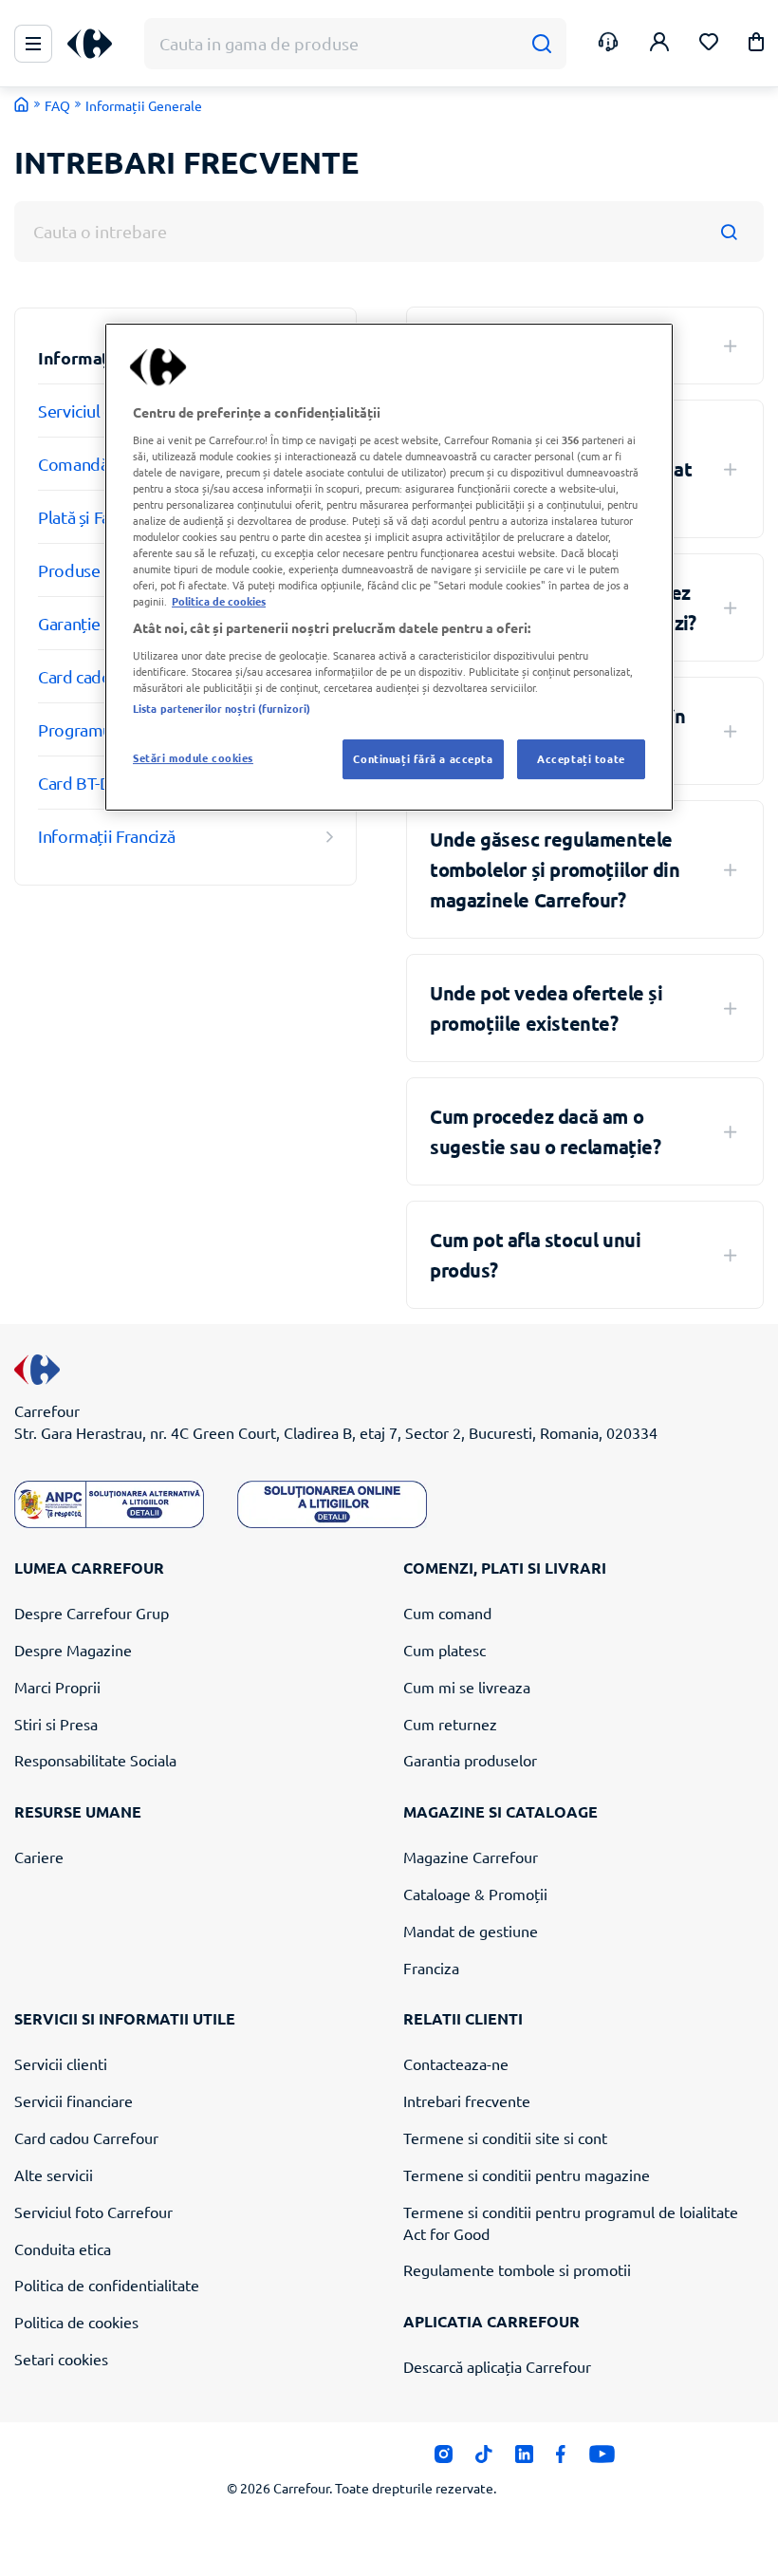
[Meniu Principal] (33, 44)
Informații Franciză (106, 836)
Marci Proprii (57, 1687)
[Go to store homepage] (22, 104)
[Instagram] (444, 2459)
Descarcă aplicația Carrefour (497, 2366)
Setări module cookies (193, 757)
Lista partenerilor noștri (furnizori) (222, 708)
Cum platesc (445, 1650)
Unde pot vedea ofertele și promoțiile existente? (546, 1008)
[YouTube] (602, 2459)
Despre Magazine (73, 1650)
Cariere (39, 1857)
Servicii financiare (74, 2100)
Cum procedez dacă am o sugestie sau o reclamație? (546, 1131)
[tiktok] (483, 2459)
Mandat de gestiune (471, 1931)
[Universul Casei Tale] (97, 44)
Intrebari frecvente (467, 2100)
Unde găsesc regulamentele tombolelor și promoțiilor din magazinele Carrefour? (555, 869)
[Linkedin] (524, 2459)
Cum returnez (450, 1724)
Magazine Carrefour (471, 1857)
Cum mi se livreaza (467, 1687)
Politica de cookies (76, 2322)
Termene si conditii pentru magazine (527, 2175)
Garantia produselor (470, 1760)
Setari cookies (61, 2359)
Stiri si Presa (56, 1724)
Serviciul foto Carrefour (93, 2212)
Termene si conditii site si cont (505, 2137)
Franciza (431, 1968)
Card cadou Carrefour (86, 2137)
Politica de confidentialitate (107, 2285)
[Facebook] (561, 2459)
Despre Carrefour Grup (92, 1613)
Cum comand (447, 1613)
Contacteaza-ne (456, 2063)
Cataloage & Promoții (475, 1894)
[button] (756, 45)
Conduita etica (63, 2249)
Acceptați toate (581, 758)
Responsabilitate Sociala (95, 1760)
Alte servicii (54, 2175)
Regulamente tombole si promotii (517, 2269)
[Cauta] (541, 44)
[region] (389, 567)
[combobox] (389, 232)
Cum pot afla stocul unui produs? (535, 1255)
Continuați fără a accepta (423, 758)
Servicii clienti (61, 2063)
